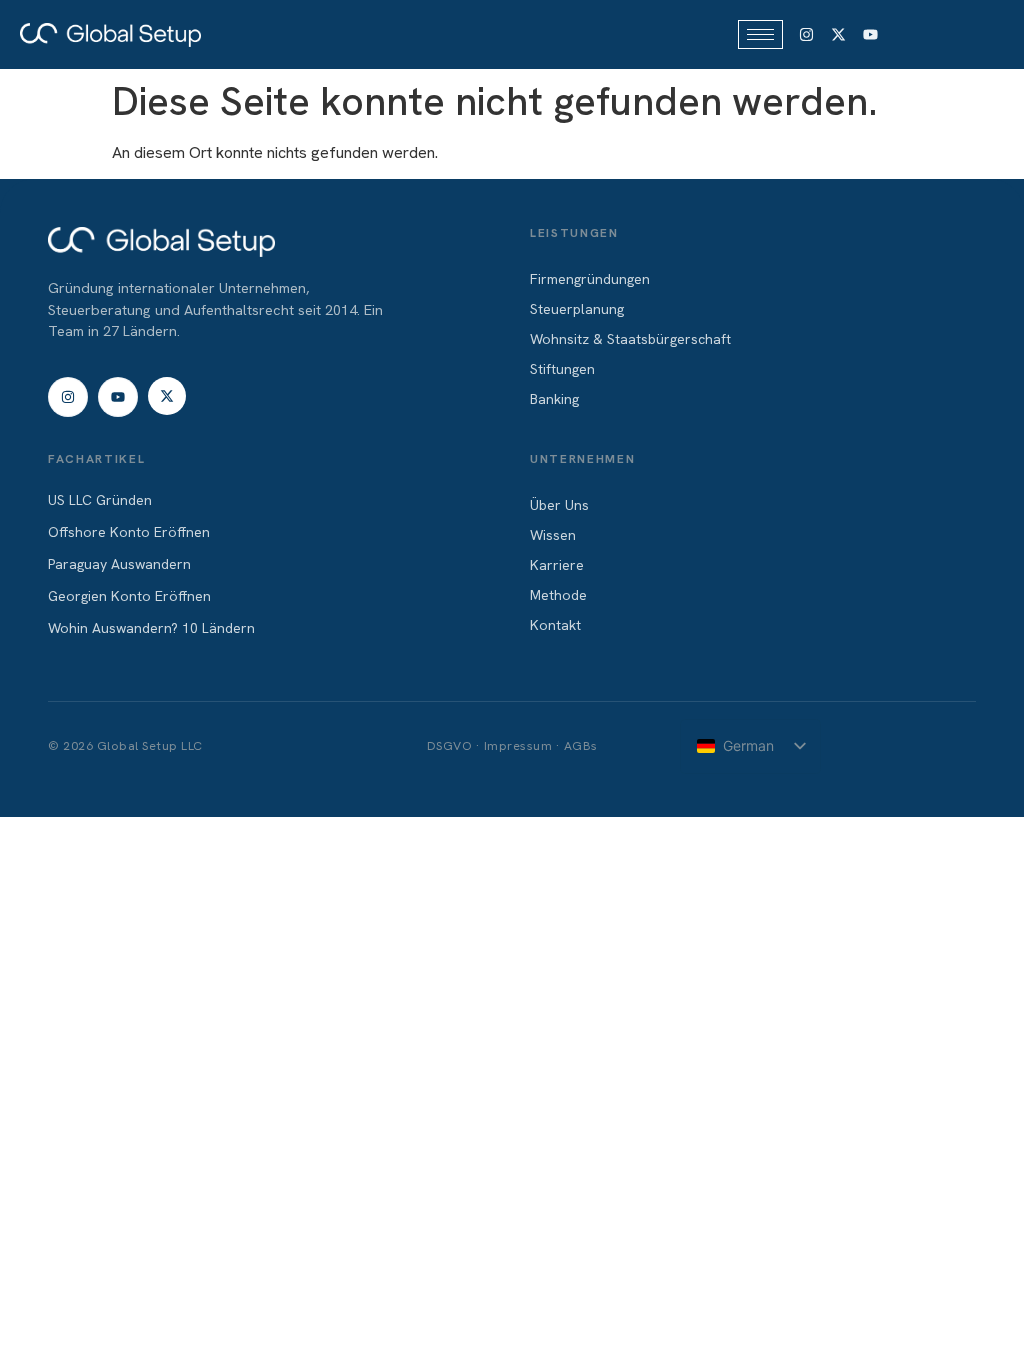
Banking (554, 399)
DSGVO (450, 745)
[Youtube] (870, 35)
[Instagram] (807, 35)
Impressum (518, 745)
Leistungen (574, 233)
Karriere (557, 565)
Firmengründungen (590, 279)
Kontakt (555, 625)
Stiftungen (562, 369)
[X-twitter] (838, 35)
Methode (558, 595)
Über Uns (559, 505)
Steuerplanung (577, 309)
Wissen (553, 535)
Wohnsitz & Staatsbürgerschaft (630, 339)
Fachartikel (96, 459)
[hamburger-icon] (760, 34)
